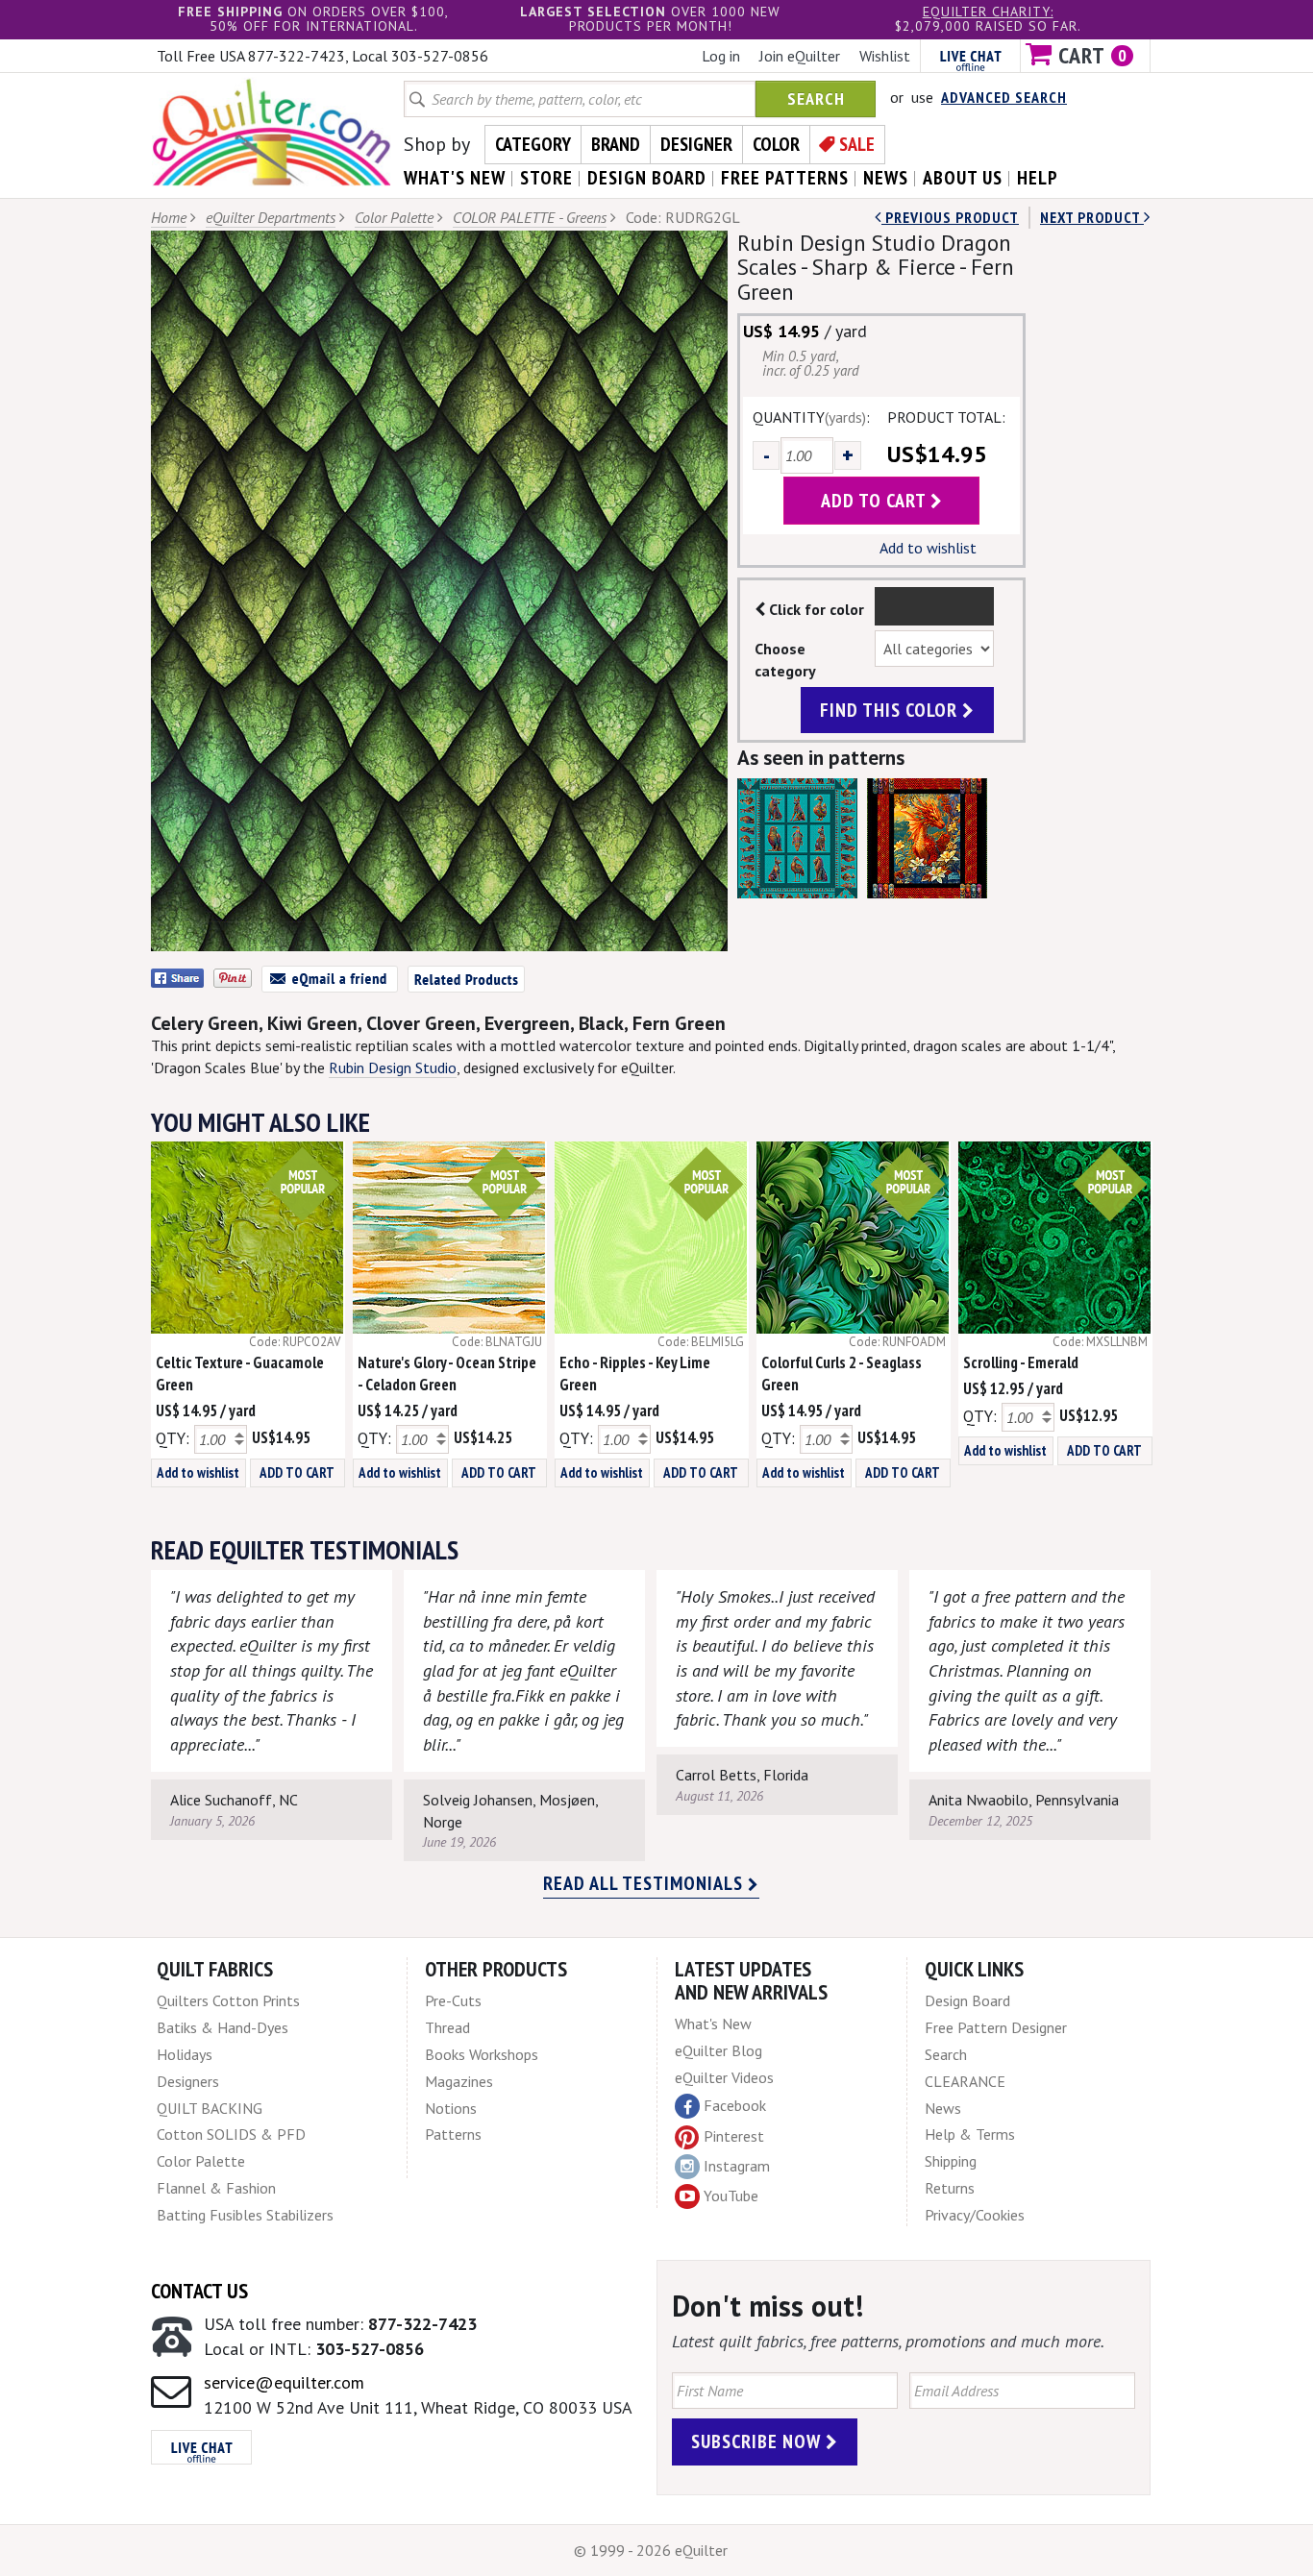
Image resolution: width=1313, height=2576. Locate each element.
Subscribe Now (758, 2441)
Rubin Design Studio (393, 1067)
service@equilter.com (284, 2382)
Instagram (737, 2166)
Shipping (951, 2161)
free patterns (785, 178)
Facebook (735, 2105)
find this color (891, 710)
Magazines (459, 2081)
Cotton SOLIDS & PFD (231, 2134)
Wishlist (885, 56)
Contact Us (199, 2291)
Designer (696, 144)
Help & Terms (970, 2134)
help (1038, 178)
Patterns (453, 2134)
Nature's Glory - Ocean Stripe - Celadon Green (447, 1374)
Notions (451, 2108)
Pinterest (734, 2136)
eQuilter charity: (988, 12)
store (546, 178)
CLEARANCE (965, 2081)
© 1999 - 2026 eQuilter (651, 2550)
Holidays (185, 2054)
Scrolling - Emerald (1021, 1362)
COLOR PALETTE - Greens (530, 217)
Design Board (967, 2000)
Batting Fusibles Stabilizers (245, 2215)
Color (776, 144)
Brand (616, 144)
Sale (857, 144)
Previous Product (950, 217)
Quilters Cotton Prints (228, 2000)
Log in (721, 56)
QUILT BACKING (210, 2108)
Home (169, 217)
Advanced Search (1004, 97)
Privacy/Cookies (975, 2215)
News (943, 2108)
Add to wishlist (928, 548)
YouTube (731, 2196)
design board (647, 178)
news (886, 178)
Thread (447, 2027)
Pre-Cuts (453, 2000)
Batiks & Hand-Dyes (223, 2027)
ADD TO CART (297, 1472)
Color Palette (394, 217)
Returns (950, 2188)
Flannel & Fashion (216, 2188)
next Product (1092, 217)
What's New (713, 2024)
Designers (188, 2081)
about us (963, 178)
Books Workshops (482, 2054)
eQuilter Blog (718, 2050)
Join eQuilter (800, 56)
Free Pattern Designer (996, 2027)
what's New (455, 178)
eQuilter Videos (724, 2077)
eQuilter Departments (271, 217)
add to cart (876, 501)
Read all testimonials (645, 1883)
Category (533, 144)
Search (816, 98)
